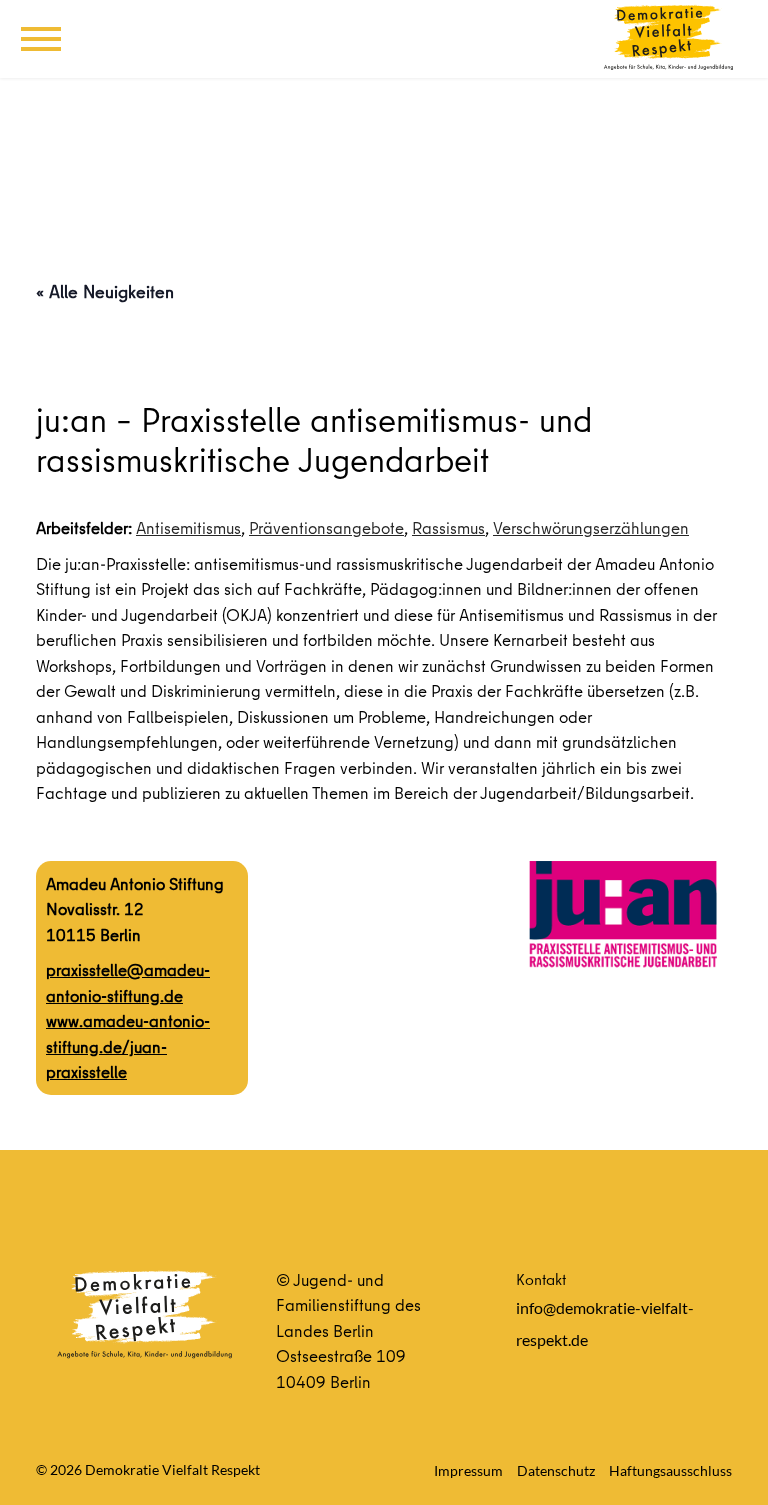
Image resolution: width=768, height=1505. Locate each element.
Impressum (468, 1470)
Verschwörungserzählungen (591, 527)
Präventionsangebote (326, 527)
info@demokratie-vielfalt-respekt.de (605, 1323)
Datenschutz (556, 1470)
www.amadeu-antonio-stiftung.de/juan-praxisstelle (128, 1046)
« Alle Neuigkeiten (105, 291)
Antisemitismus (188, 527)
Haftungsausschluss (670, 1470)
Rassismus (448, 527)
